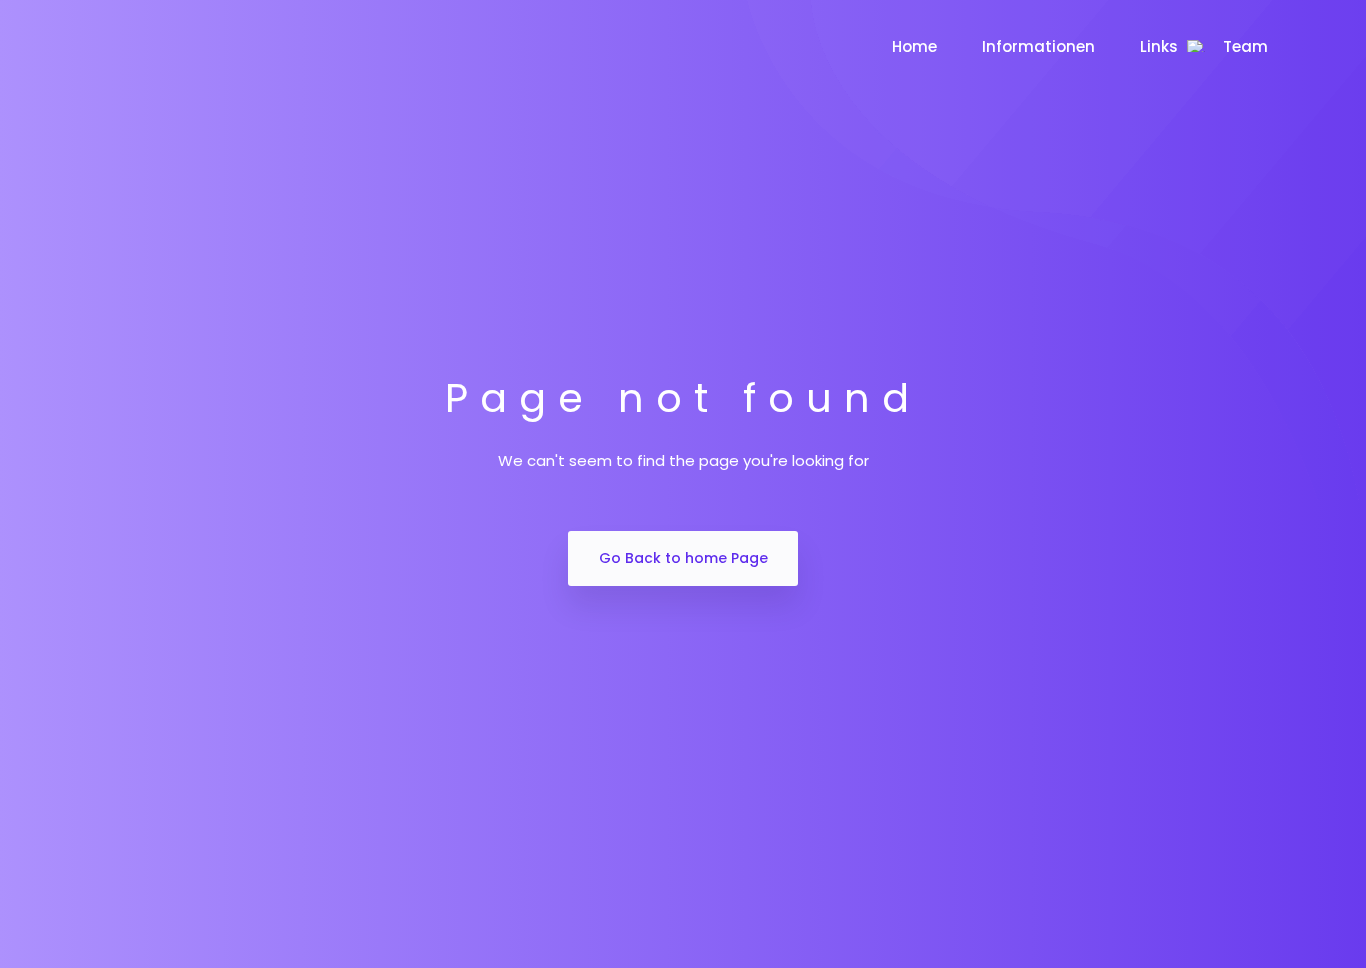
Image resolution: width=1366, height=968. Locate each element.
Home (914, 46)
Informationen (1038, 46)
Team (1245, 46)
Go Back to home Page (683, 558)
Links (1159, 46)
